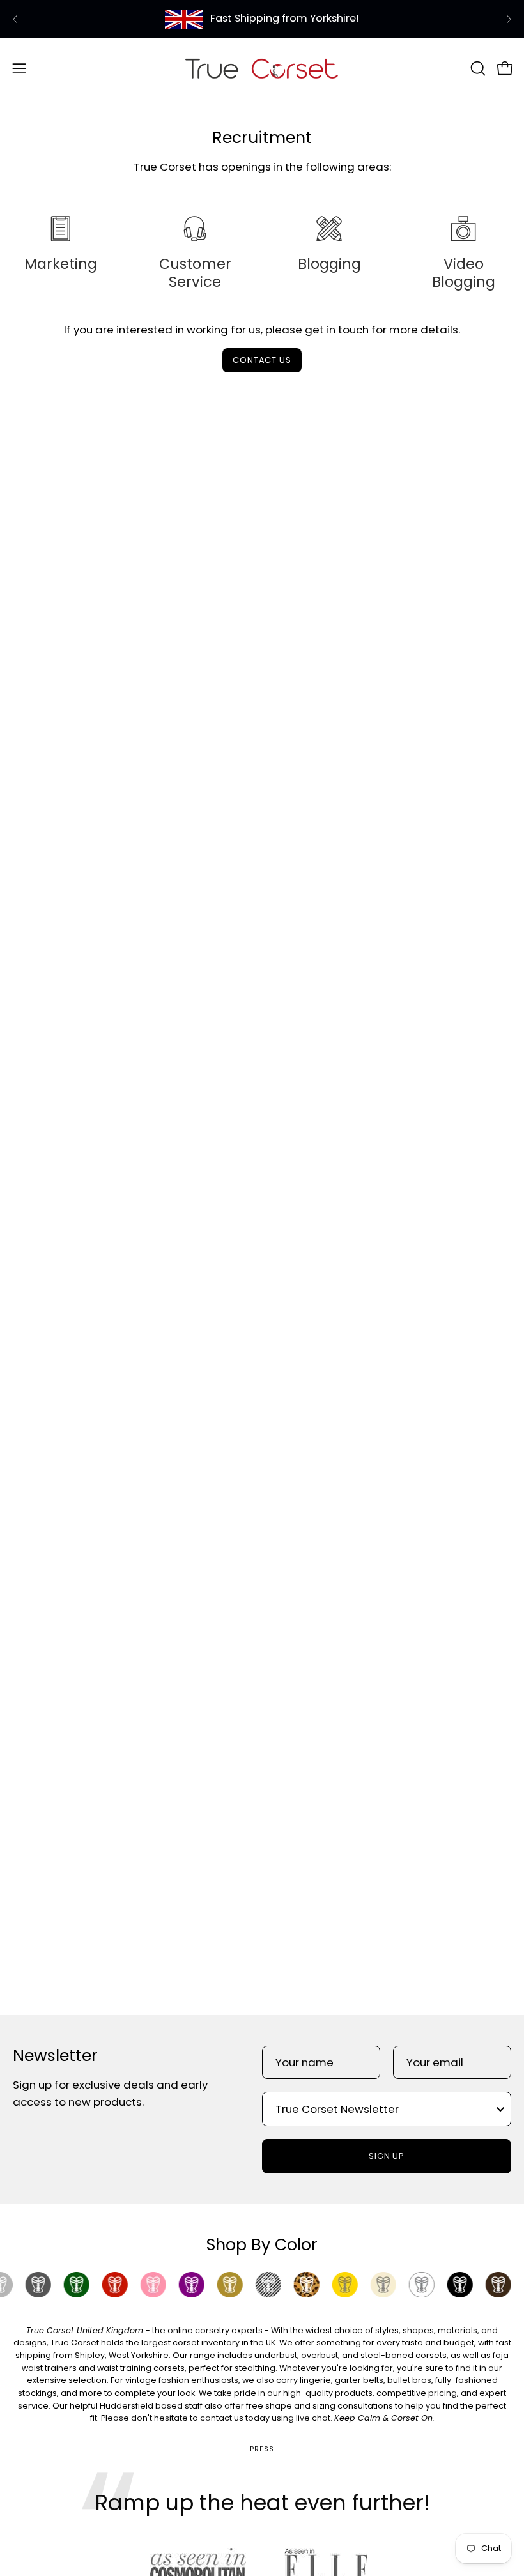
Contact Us (262, 360)
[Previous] (15, 19)
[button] (477, 68)
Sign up (387, 2156)
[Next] (509, 19)
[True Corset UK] (262, 68)
